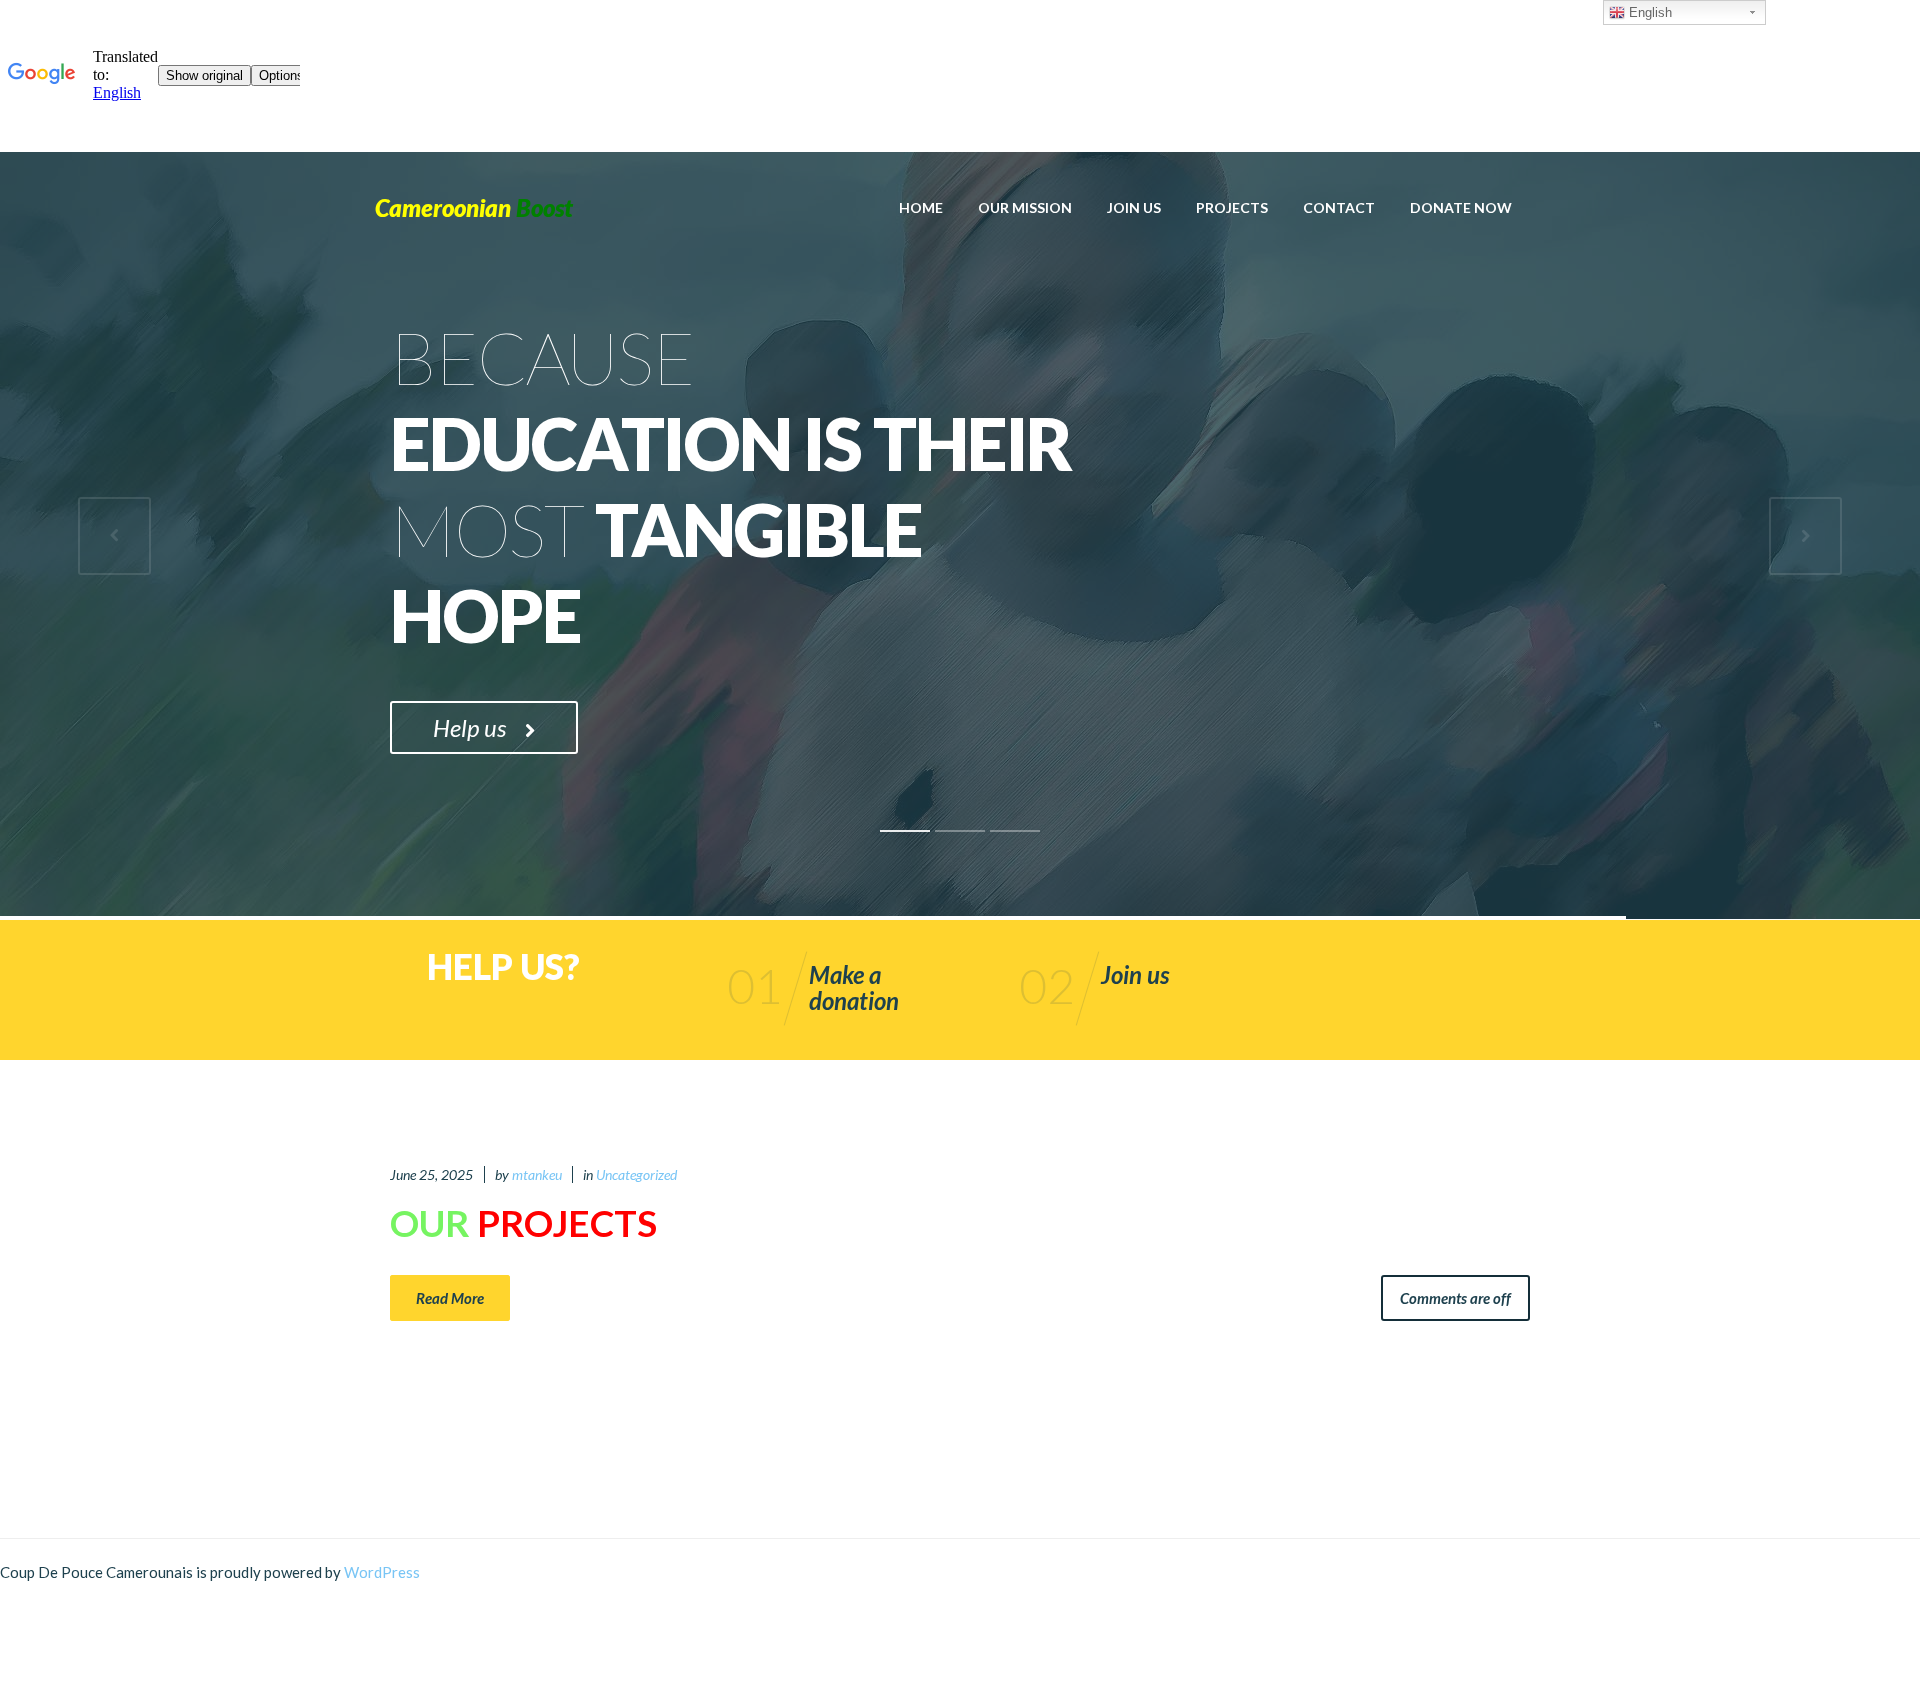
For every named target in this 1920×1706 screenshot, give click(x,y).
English (1648, 12)
